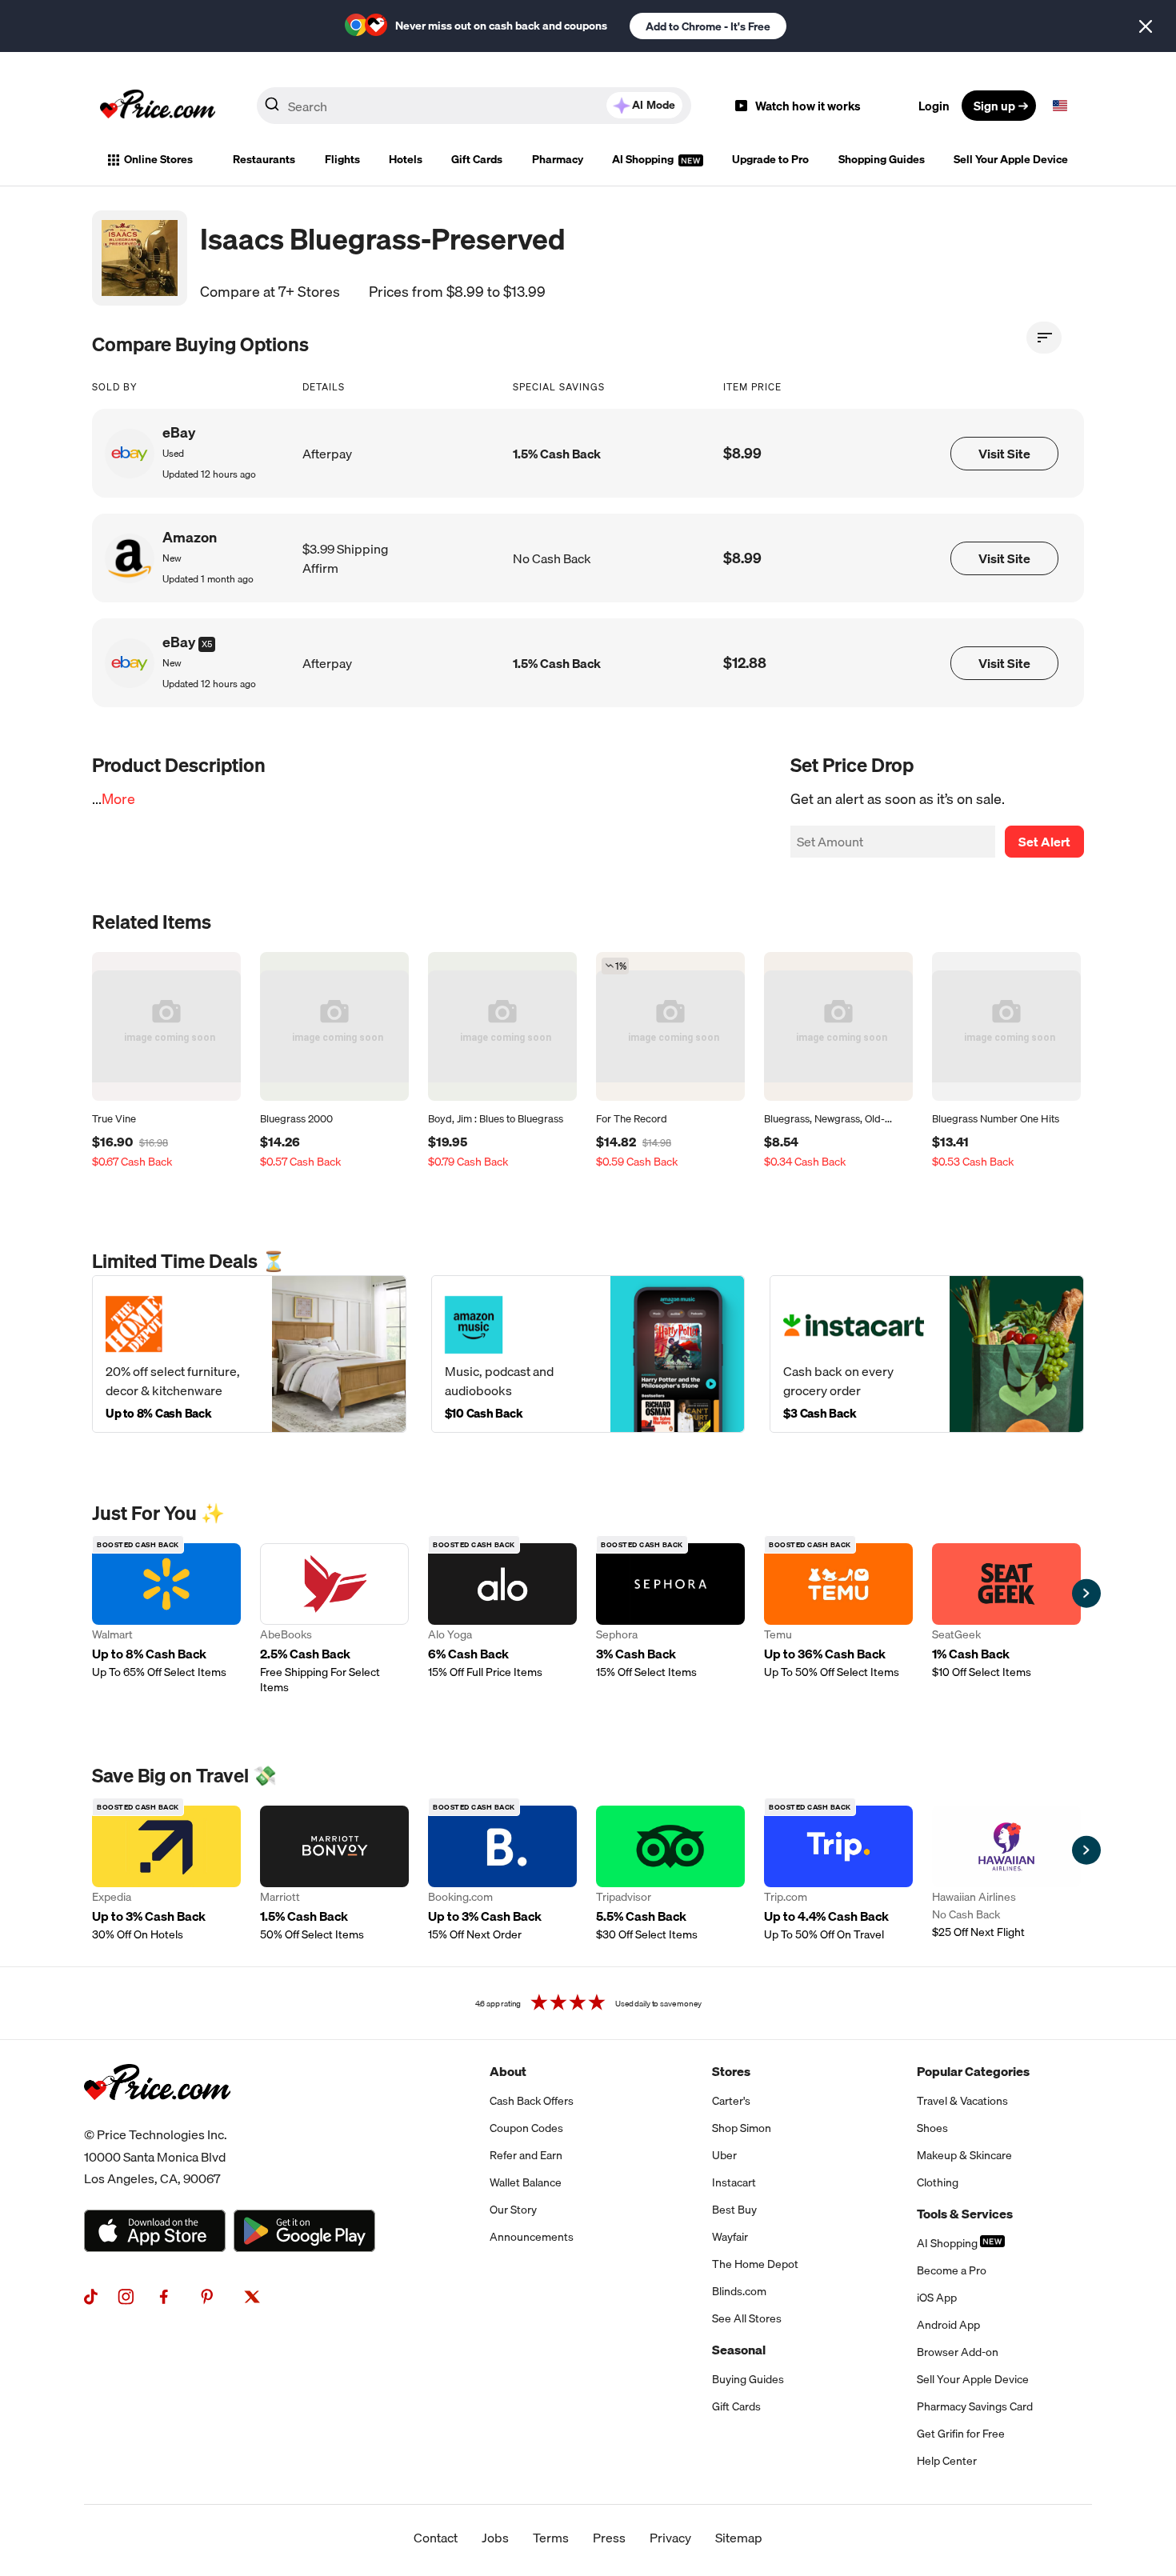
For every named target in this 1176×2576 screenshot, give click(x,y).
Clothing (938, 2182)
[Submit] (272, 109)
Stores (731, 2071)
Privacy (670, 2538)
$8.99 (742, 453)
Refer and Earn (526, 2155)
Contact (436, 2538)
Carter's (731, 2101)
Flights (342, 159)
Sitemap (739, 2538)
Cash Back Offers (532, 2101)
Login (934, 106)
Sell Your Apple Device (1011, 159)
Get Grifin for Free (961, 2434)
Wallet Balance (526, 2182)
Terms (551, 2538)
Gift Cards (477, 159)
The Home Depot (755, 2264)
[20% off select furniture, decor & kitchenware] (249, 1354)
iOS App (937, 2298)
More (118, 799)
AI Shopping (644, 159)
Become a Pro (952, 2270)
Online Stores (158, 159)
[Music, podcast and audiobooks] (588, 1354)
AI (654, 105)
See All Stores (747, 2318)
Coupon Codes (526, 2128)
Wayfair (730, 2237)
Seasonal (739, 2350)
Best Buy (734, 2210)
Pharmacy (558, 159)
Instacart (734, 2182)
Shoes (932, 2128)
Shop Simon (742, 2128)
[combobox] (474, 106)
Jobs (495, 2538)
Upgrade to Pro (770, 159)
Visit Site (1004, 454)
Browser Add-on (958, 2352)
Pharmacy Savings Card (975, 2406)
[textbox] (1060, 106)
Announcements (532, 2237)
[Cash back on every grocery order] (927, 1354)
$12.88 (745, 663)
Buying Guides (748, 2379)
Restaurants (264, 159)
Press (609, 2538)
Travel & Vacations (962, 2101)
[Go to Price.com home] (158, 106)
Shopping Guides (882, 159)
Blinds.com (739, 2291)
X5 (207, 644)
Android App (948, 2325)
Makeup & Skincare (964, 2155)
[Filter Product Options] (1044, 338)
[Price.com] (157, 2118)
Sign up (994, 106)
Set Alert (1044, 842)
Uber (724, 2155)
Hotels (406, 159)
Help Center (947, 2461)
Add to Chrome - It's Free (708, 26)
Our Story (513, 2210)
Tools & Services (965, 2214)
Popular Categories (973, 2071)
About (508, 2071)
